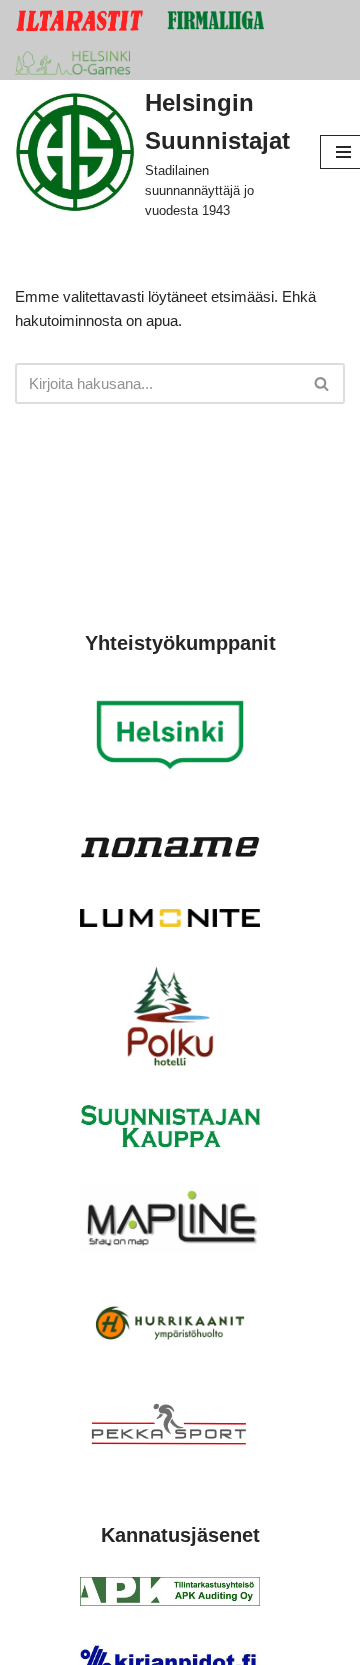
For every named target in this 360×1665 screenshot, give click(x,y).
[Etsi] (322, 383)
